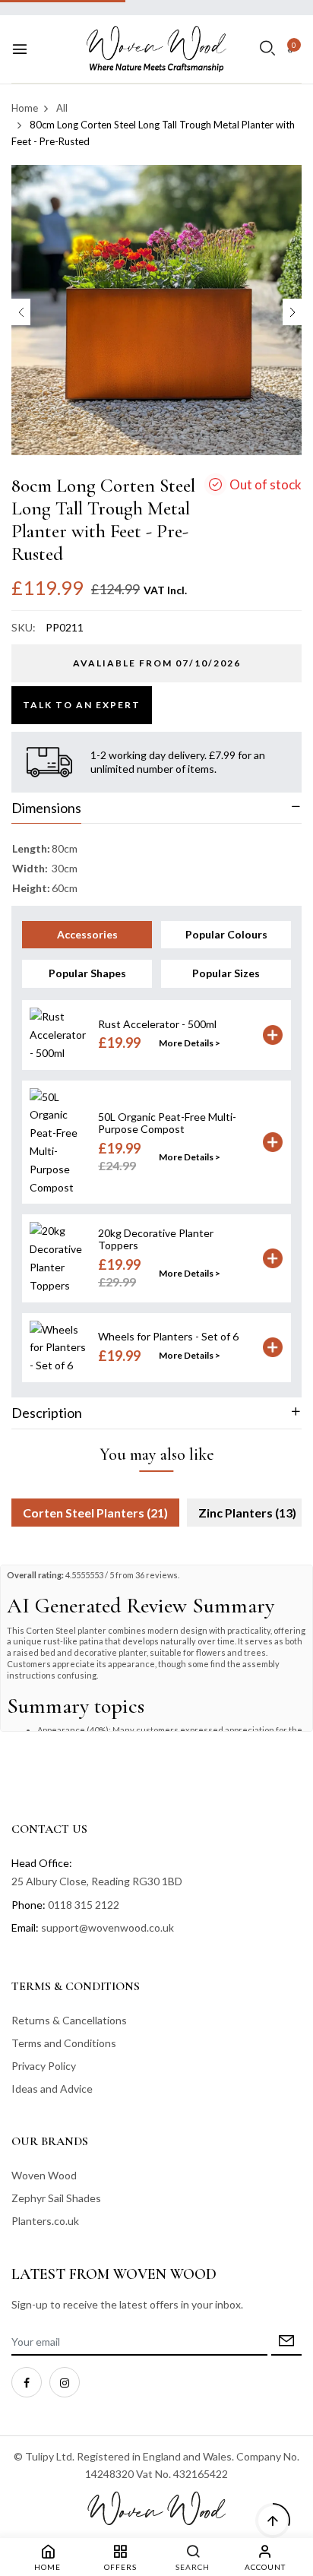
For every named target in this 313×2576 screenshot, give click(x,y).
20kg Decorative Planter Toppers (156, 1239)
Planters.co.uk (45, 2221)
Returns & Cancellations (69, 2020)
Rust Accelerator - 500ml (157, 1024)
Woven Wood (44, 2175)
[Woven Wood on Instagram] (65, 2382)
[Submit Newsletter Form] (286, 2342)
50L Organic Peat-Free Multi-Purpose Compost (167, 1123)
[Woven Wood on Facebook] (27, 2382)
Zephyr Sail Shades (56, 2198)
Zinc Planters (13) (247, 1513)
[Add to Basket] (273, 1035)
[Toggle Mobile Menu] (20, 49)
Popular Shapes (87, 973)
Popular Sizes (226, 973)
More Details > (190, 1043)
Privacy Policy (44, 2066)
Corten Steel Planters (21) (95, 1513)
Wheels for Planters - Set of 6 (168, 1336)
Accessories (87, 934)
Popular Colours (226, 934)
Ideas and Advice (52, 2089)
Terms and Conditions (64, 2043)
